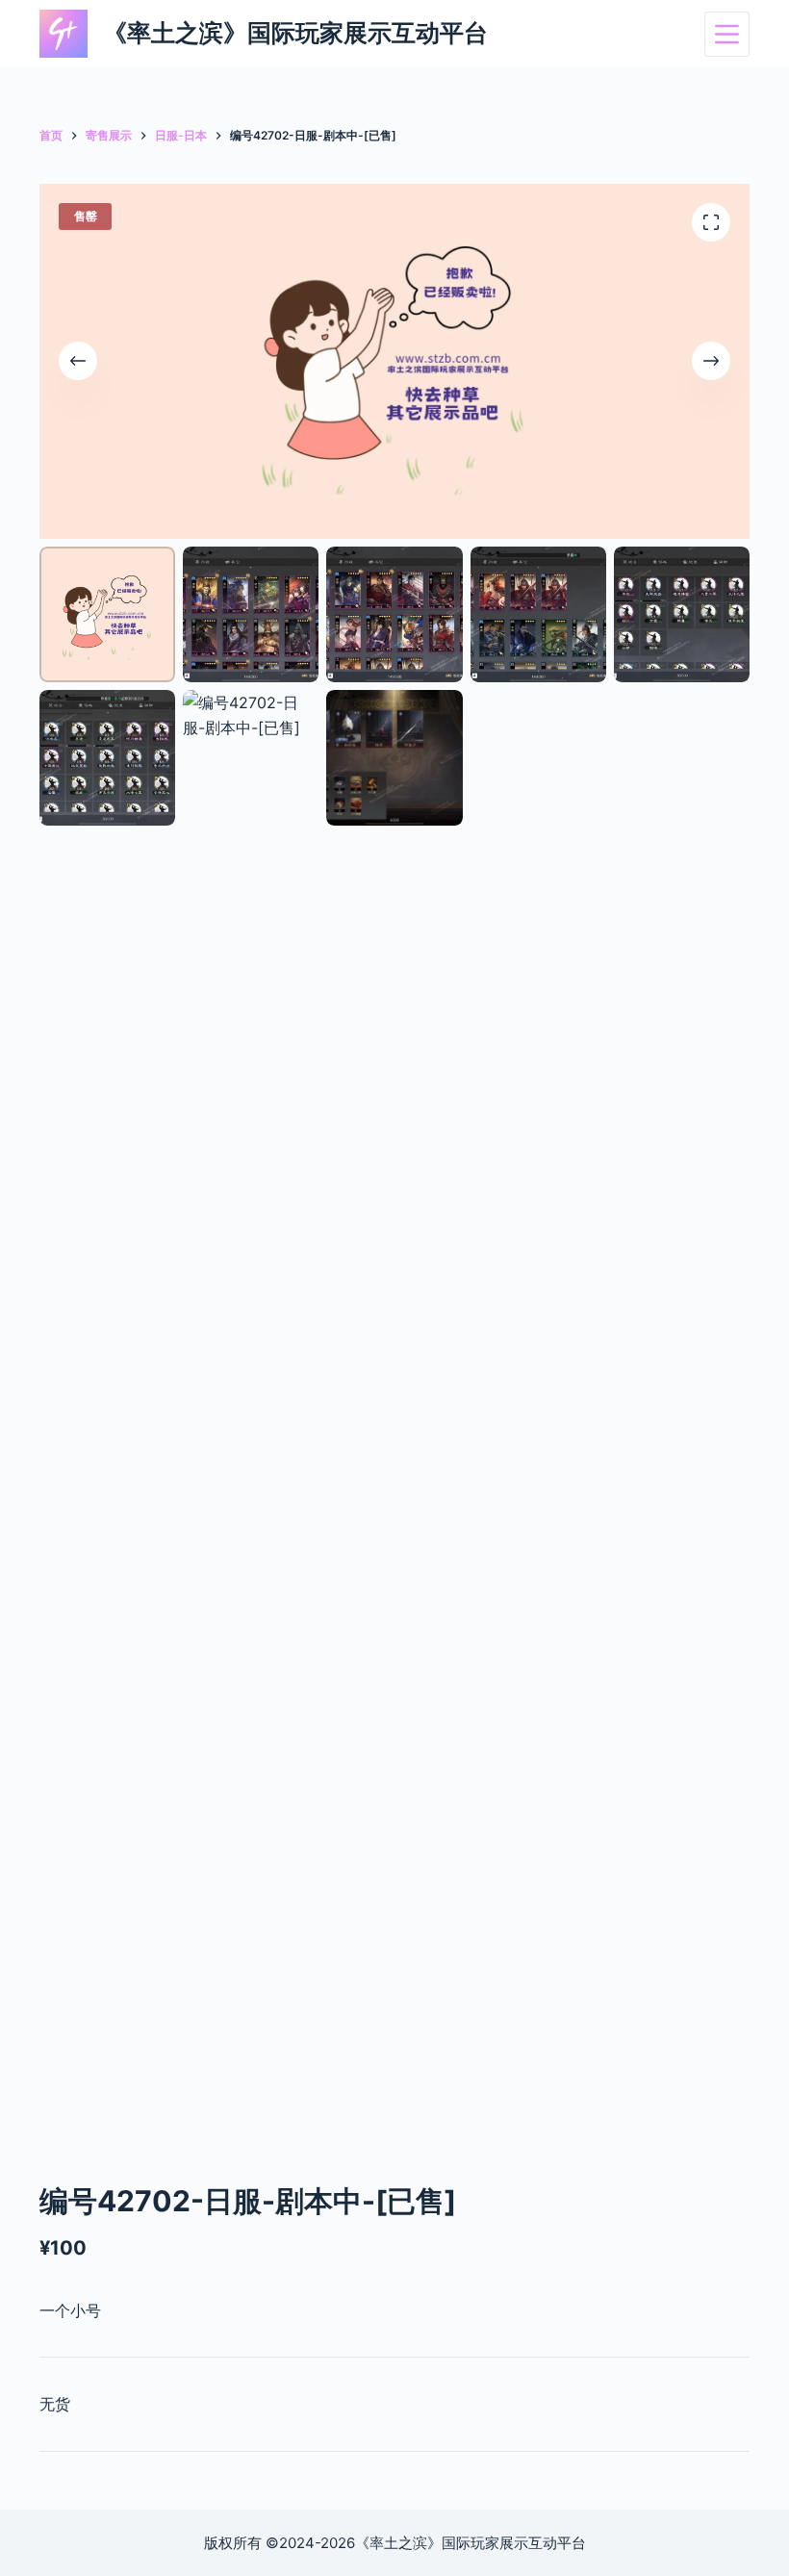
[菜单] (727, 34)
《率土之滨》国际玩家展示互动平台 (295, 33)
